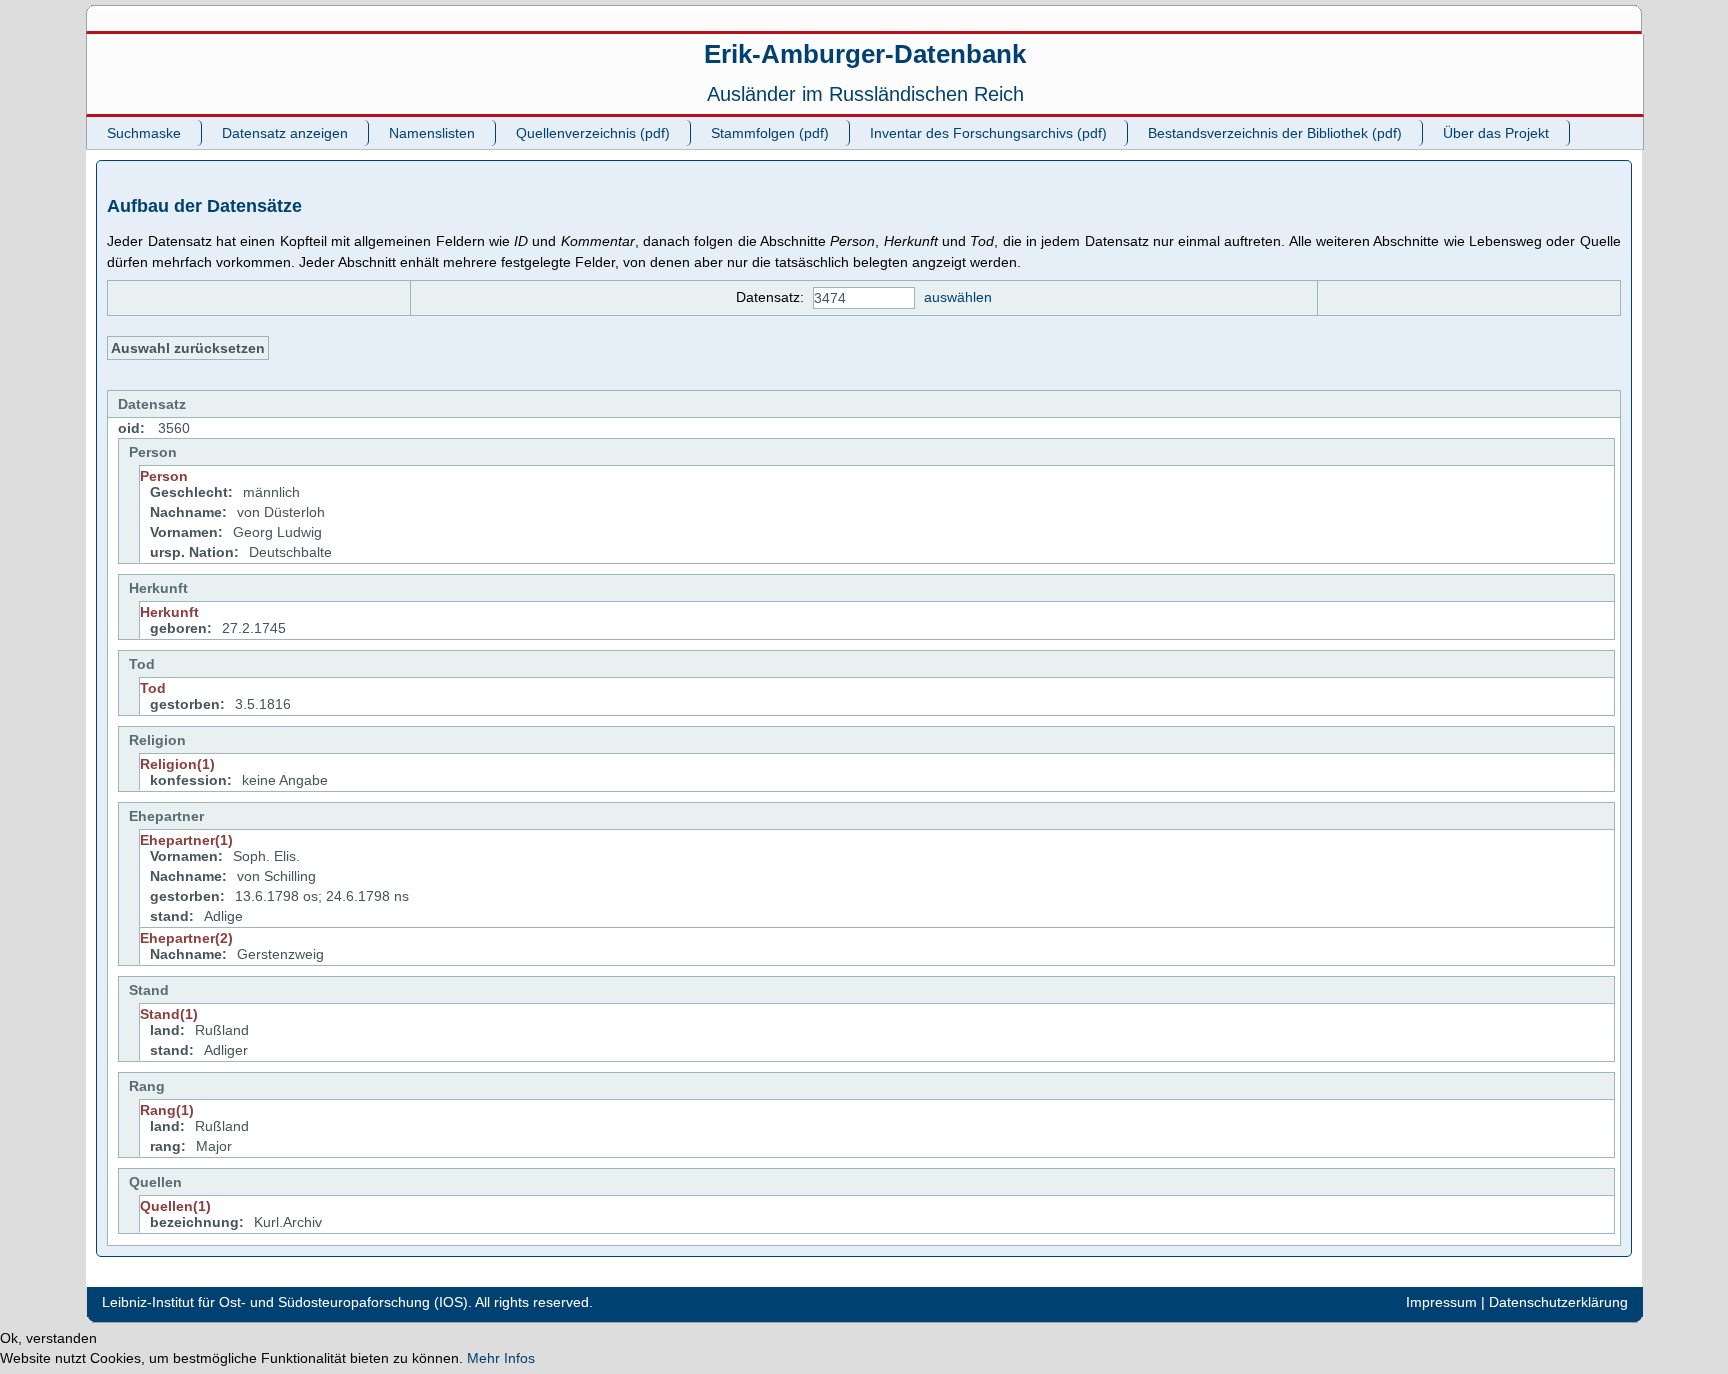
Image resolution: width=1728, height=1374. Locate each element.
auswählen (958, 297)
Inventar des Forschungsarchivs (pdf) (988, 133)
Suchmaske (144, 133)
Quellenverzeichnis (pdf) (593, 133)
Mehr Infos (501, 1358)
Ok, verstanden (48, 1338)
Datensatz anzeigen (285, 133)
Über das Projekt (1496, 133)
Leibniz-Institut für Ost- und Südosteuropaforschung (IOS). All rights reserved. (347, 1302)
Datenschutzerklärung (1558, 1302)
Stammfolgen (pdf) (770, 133)
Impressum (1441, 1302)
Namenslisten (432, 133)
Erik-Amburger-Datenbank (865, 54)
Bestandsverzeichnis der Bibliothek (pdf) (1275, 133)
